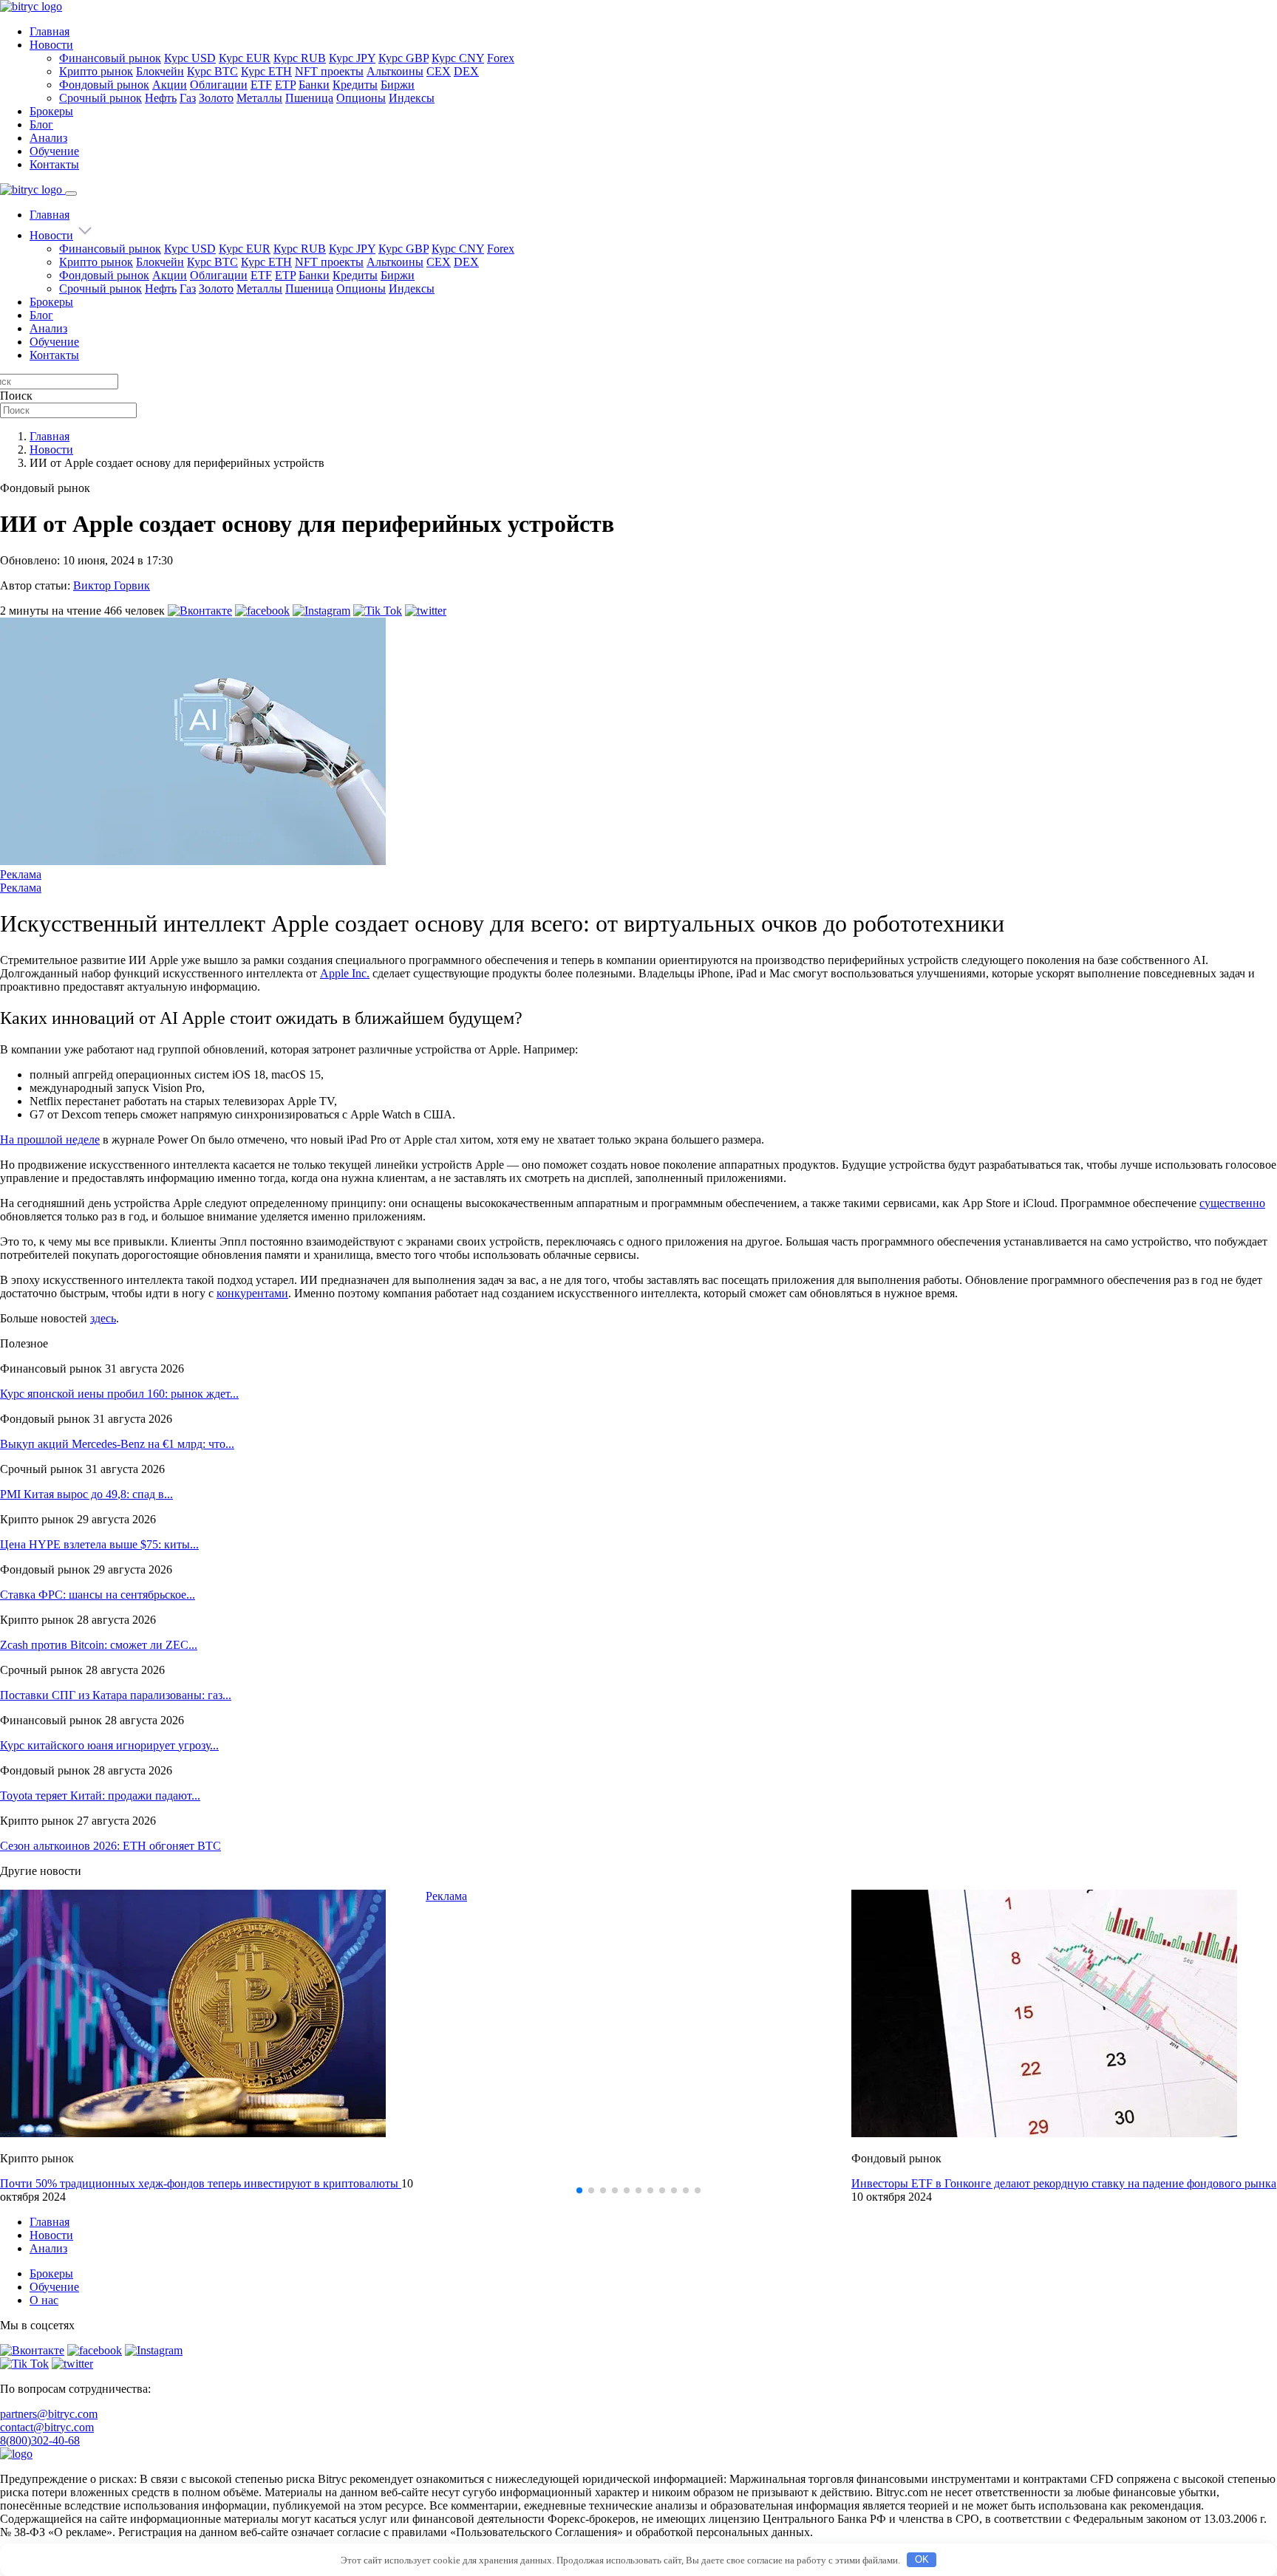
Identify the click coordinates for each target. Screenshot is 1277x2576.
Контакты (54, 164)
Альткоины (395, 71)
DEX (466, 71)
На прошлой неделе (50, 1140)
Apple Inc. (345, 973)
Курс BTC (212, 71)
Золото (216, 98)
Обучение (54, 151)
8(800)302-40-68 (40, 2440)
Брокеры (51, 111)
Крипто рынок (96, 71)
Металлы (259, 98)
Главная (50, 31)
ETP (285, 85)
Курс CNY (458, 58)
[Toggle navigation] (71, 194)
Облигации (219, 85)
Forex (501, 58)
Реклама (21, 874)
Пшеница (309, 98)
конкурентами (252, 1293)
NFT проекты (329, 71)
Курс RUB (300, 58)
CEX (439, 71)
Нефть (161, 98)
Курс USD (190, 58)
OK (922, 2559)
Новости (51, 45)
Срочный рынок (101, 98)
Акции (170, 85)
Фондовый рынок (104, 85)
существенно (1232, 1203)
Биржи (398, 85)
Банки (314, 85)
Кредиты (355, 85)
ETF (261, 85)
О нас (44, 2300)
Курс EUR (245, 58)
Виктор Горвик (112, 585)
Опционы (361, 98)
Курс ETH (266, 71)
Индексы (412, 98)
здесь (103, 1318)
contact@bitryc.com (47, 2427)
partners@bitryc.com (49, 2414)
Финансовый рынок (110, 58)
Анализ (48, 138)
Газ (188, 98)
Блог (41, 124)
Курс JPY (352, 58)
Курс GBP (403, 58)
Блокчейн (160, 71)
